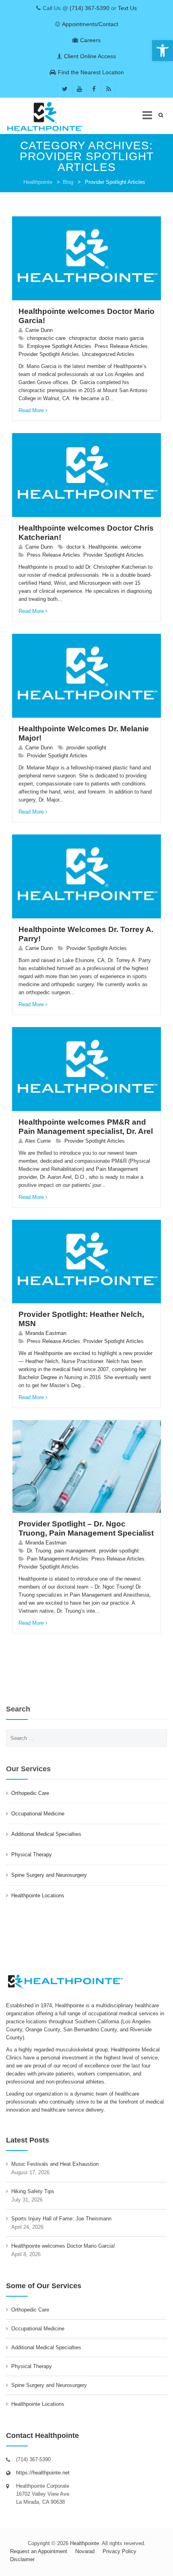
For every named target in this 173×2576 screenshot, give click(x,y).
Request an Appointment (39, 2551)
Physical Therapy (32, 1855)
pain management (75, 1551)
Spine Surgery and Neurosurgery (49, 1875)
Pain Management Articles (58, 1559)
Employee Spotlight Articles (59, 346)
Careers (90, 40)
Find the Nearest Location (91, 72)
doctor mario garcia (121, 338)
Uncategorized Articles (108, 354)
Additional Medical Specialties (46, 1834)
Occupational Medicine (38, 1814)
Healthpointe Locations (38, 1895)
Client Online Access (90, 56)
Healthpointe (38, 182)
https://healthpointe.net (43, 2473)
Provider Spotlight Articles (49, 354)
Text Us (127, 8)
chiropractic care (46, 338)
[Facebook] (94, 89)
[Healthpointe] (50, 116)
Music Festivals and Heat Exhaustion (55, 2164)
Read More (31, 410)
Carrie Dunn (39, 330)
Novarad (85, 2551)
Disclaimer (22, 2559)
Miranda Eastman (46, 1333)
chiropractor (82, 338)
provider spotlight (86, 748)
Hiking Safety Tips (33, 2191)
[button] (163, 51)
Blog (68, 182)
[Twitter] (65, 89)
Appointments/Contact (90, 24)
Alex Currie (38, 1141)
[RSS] (108, 89)
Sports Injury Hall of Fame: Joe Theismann (61, 2219)
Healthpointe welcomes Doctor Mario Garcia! (63, 2246)
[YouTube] (79, 89)
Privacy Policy (119, 2551)
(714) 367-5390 (90, 8)
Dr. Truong (39, 1551)
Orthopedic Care (30, 1793)
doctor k (76, 547)
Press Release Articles (121, 346)
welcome (131, 547)
